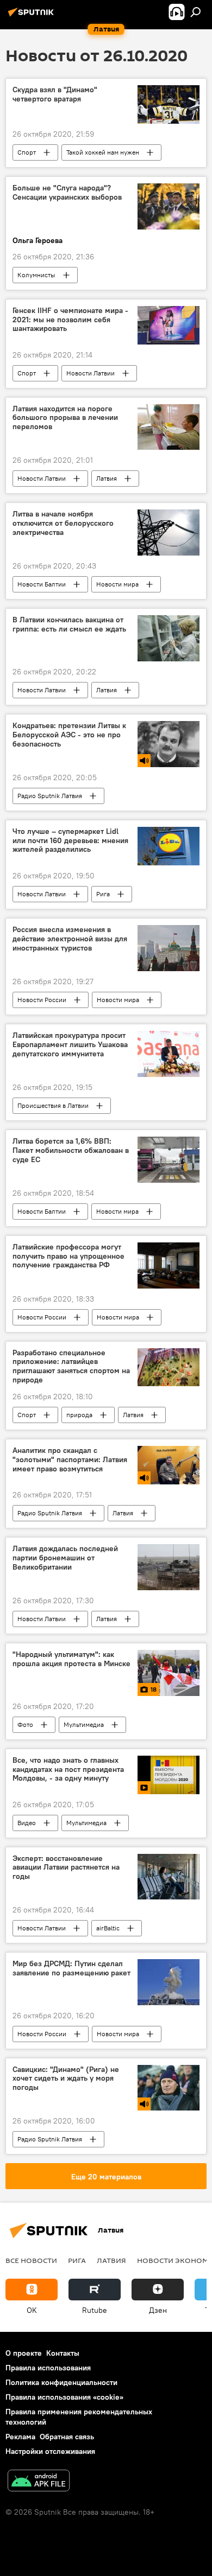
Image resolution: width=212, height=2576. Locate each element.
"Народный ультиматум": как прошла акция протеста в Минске (71, 1659)
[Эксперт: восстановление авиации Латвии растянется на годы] (169, 1877)
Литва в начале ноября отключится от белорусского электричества (63, 523)
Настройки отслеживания (50, 2451)
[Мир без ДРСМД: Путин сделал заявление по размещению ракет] (169, 1982)
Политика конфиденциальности (61, 2382)
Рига (103, 894)
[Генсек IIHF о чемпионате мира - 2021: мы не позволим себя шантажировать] (169, 325)
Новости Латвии (91, 373)
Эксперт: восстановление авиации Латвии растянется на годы (66, 1868)
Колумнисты (36, 275)
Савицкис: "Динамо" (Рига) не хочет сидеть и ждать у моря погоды (66, 2079)
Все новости (31, 2260)
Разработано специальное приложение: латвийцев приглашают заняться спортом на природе (71, 1366)
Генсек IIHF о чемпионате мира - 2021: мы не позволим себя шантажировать (70, 320)
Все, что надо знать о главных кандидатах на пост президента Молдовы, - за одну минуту (68, 1770)
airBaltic (108, 1928)
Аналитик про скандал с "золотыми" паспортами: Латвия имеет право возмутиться (70, 1460)
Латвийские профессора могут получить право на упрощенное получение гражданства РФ (68, 1256)
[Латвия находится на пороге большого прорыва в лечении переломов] (169, 427)
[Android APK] (39, 2482)
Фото (25, 1724)
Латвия (107, 478)
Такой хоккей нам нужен (103, 152)
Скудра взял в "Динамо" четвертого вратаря (55, 94)
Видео (27, 1823)
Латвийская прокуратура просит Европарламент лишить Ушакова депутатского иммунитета (70, 1045)
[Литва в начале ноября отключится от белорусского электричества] (169, 533)
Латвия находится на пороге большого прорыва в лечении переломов (65, 418)
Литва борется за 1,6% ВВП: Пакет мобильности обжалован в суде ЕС (71, 1150)
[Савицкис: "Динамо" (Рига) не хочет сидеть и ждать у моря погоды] (169, 2088)
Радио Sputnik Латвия (50, 796)
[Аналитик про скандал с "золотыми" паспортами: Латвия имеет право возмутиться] (169, 1465)
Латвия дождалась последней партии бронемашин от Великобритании (65, 1558)
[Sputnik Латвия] (33, 16)
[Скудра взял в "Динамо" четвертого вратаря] (169, 104)
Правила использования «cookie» (64, 2397)
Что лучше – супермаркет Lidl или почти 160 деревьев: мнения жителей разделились (70, 841)
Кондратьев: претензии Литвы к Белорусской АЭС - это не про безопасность (69, 735)
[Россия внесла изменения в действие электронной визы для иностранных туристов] (169, 948)
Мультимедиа (84, 1724)
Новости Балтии (42, 584)
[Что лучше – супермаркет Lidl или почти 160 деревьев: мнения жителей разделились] (169, 846)
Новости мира (117, 584)
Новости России (42, 1000)
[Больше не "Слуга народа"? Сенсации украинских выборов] (169, 206)
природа (79, 1415)
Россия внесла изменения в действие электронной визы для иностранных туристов (70, 939)
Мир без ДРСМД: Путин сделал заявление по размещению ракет (71, 1968)
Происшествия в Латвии (53, 1105)
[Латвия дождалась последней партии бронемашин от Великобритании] (169, 1567)
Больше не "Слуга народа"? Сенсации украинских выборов (67, 193)
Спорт (27, 152)
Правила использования (48, 2368)
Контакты (63, 2353)
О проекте (24, 2353)
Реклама (20, 2437)
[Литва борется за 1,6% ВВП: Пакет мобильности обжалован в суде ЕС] (169, 1160)
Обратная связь (67, 2437)
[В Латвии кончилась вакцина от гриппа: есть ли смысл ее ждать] (169, 638)
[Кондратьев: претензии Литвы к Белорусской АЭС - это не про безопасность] (169, 744)
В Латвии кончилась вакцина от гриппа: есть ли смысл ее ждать (69, 624)
